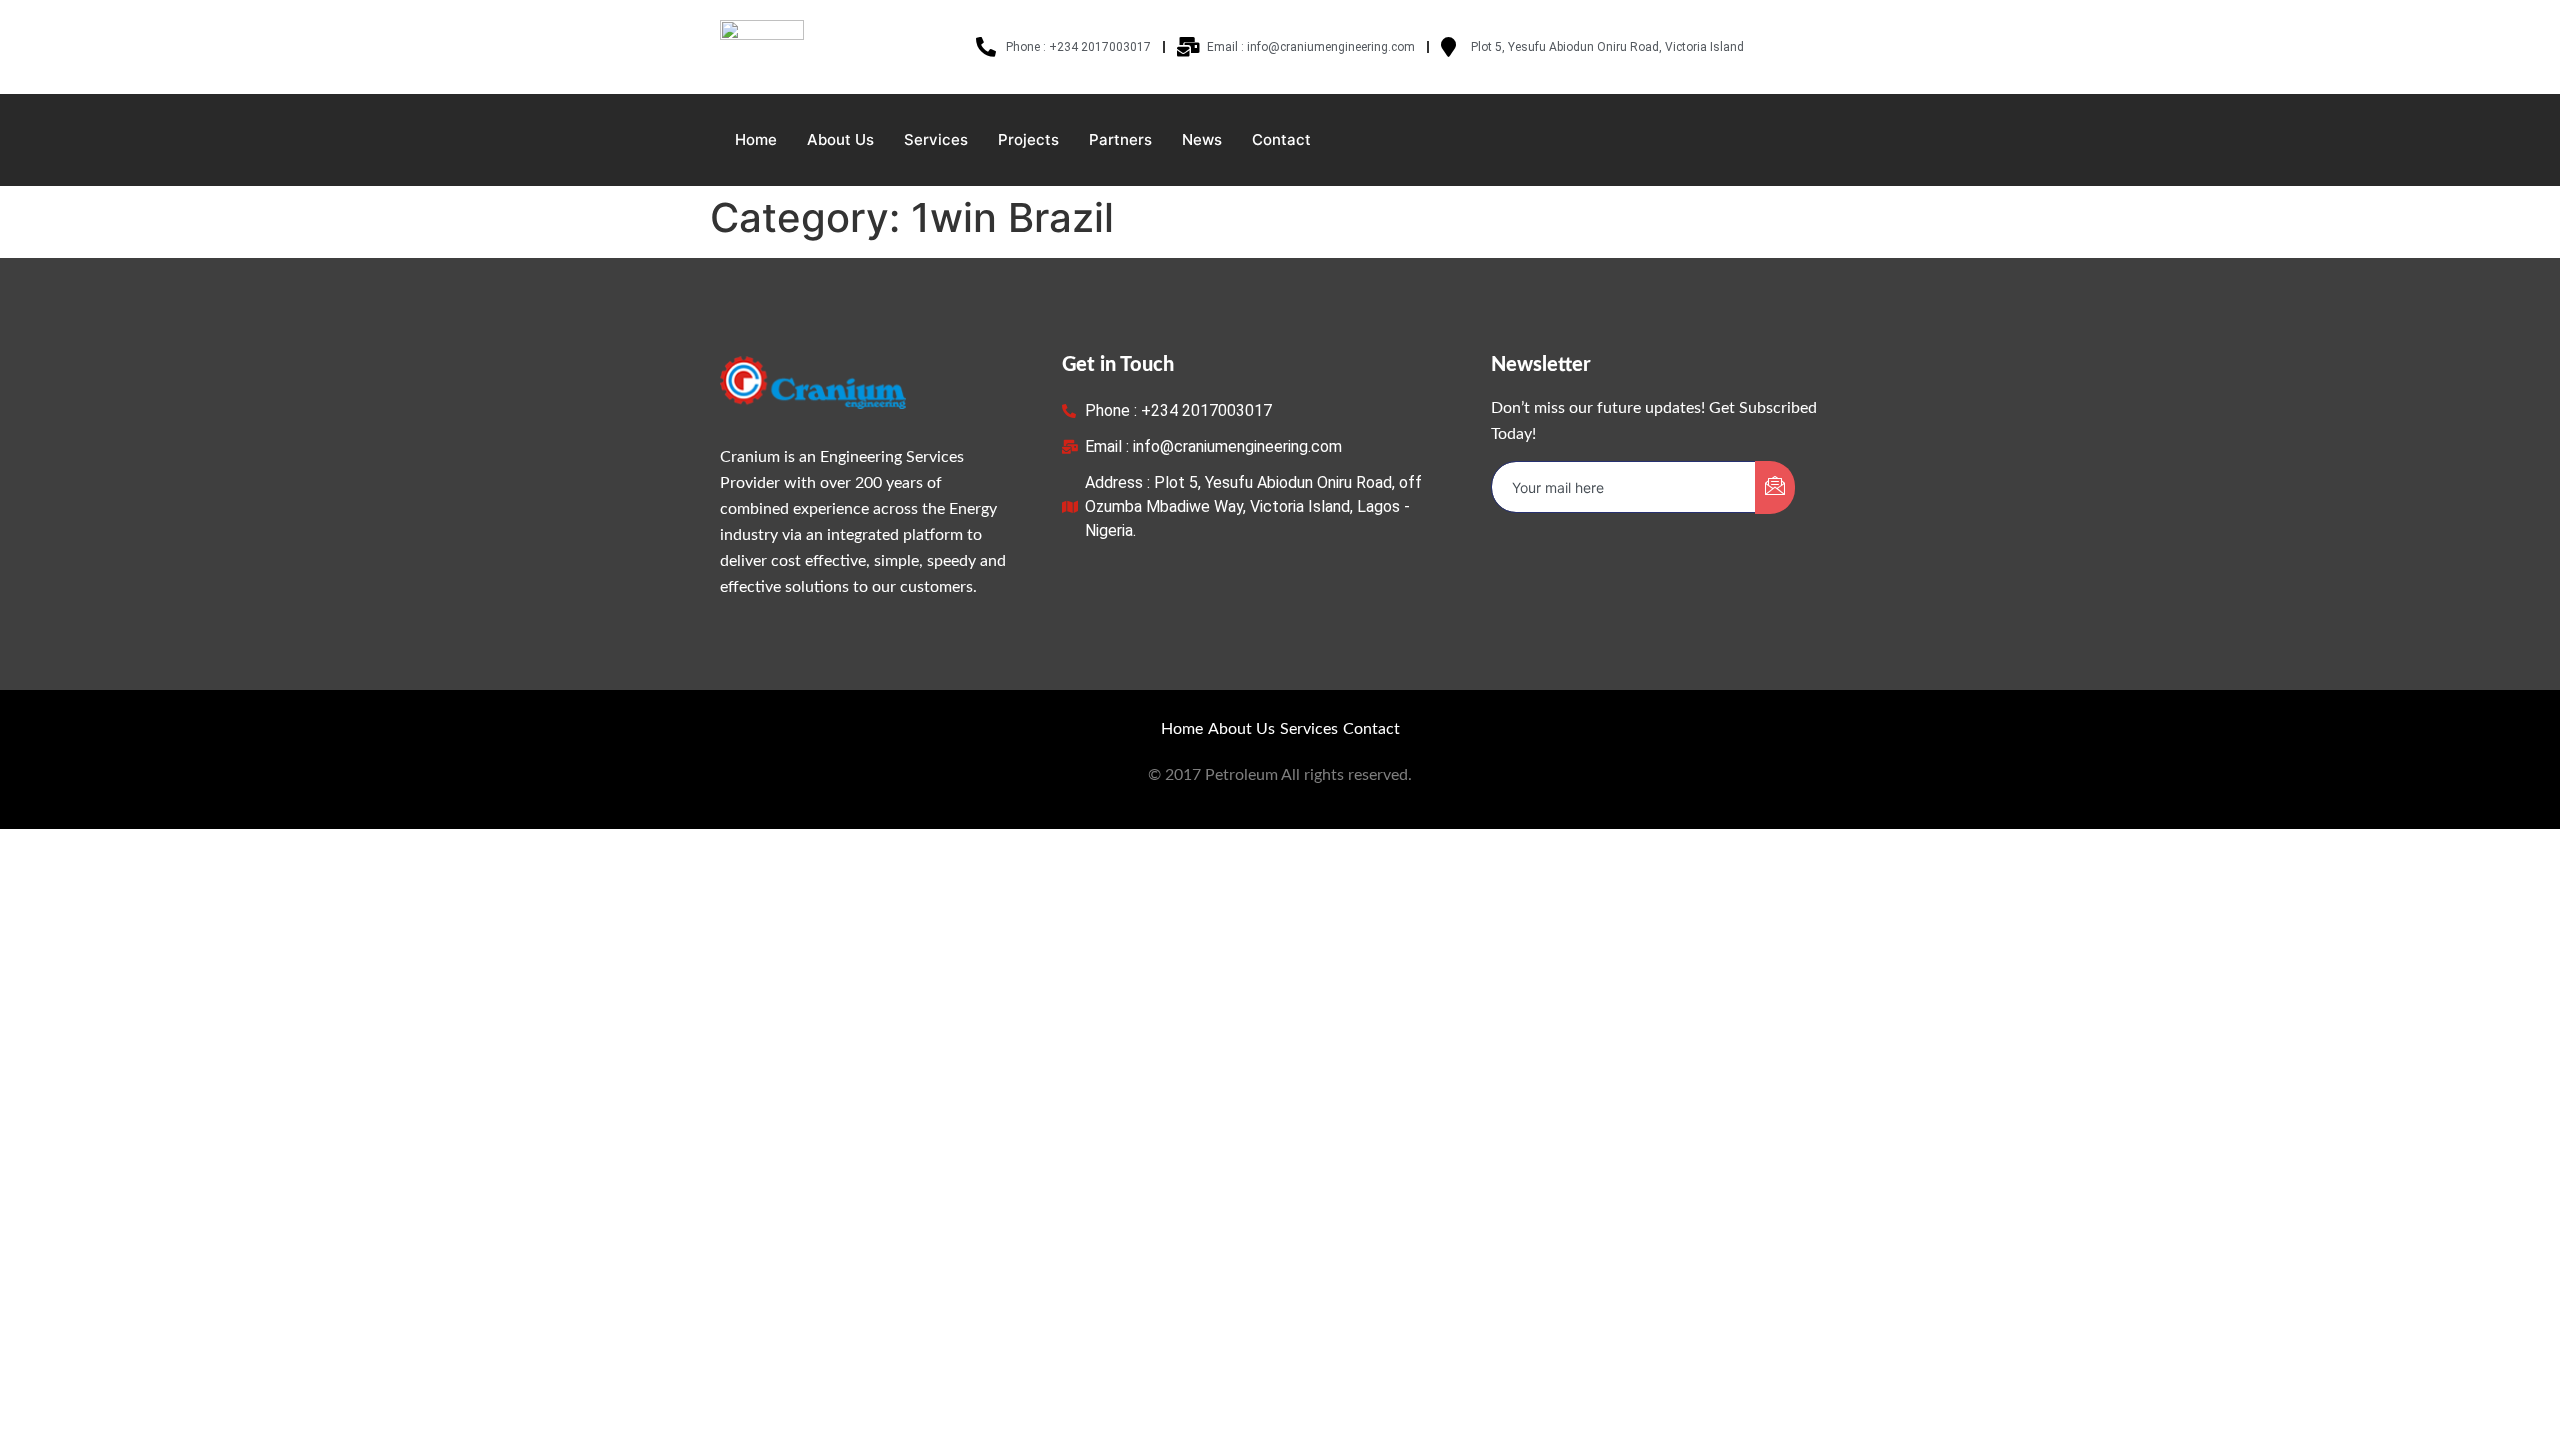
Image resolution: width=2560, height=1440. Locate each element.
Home (756, 139)
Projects (1028, 139)
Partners (1120, 139)
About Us (840, 139)
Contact (1281, 139)
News (1202, 139)
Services (936, 139)
